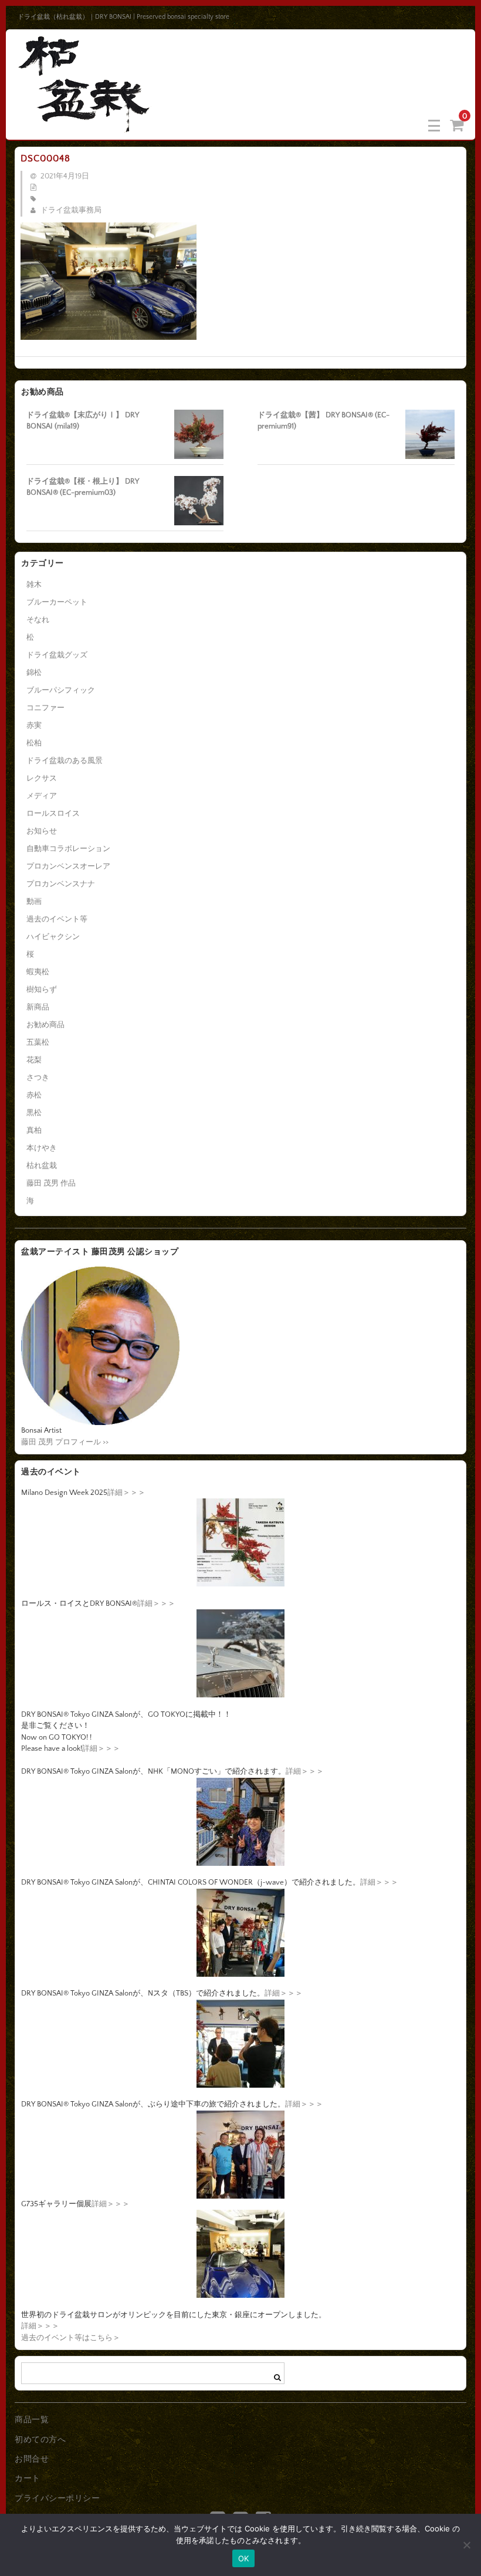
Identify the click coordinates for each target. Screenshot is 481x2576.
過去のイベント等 (57, 919)
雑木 (34, 585)
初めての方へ (40, 2440)
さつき (38, 1078)
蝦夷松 (38, 972)
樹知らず (42, 990)
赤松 (34, 1095)
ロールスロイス (53, 813)
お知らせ (42, 831)
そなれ (38, 620)
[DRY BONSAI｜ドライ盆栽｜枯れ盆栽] (85, 125)
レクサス (42, 778)
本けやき (42, 1148)
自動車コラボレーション (68, 849)
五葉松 (38, 1042)
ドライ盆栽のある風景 (65, 761)
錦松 (34, 673)
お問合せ (32, 2459)
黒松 (34, 1113)
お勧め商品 (45, 1025)
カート (28, 2479)
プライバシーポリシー (57, 2499)
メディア (42, 796)
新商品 (38, 1007)
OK (244, 2558)
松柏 (34, 743)
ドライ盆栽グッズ (57, 655)
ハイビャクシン (53, 937)
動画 (34, 902)
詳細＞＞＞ (126, 1493)
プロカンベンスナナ (61, 884)
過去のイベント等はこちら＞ (71, 2338)
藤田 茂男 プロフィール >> (65, 1442)
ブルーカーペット (57, 602)
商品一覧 (32, 2420)
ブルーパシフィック (61, 690)
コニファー (45, 708)
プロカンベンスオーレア (68, 866)
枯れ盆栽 (42, 1166)
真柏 (34, 1130)
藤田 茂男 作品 (51, 1183)
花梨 (34, 1060)
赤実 (34, 725)
